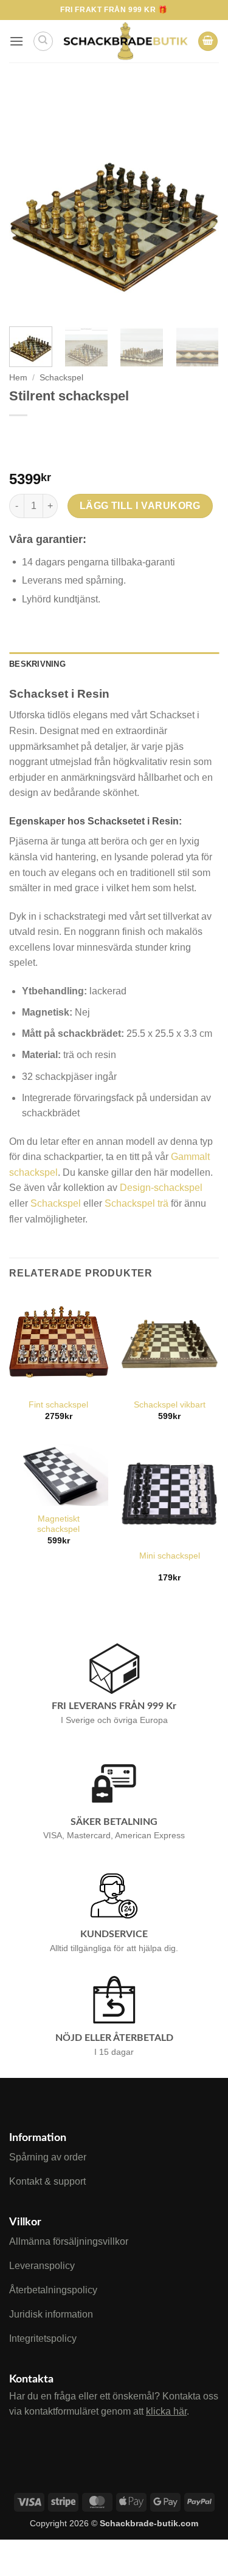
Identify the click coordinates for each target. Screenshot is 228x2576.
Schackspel (61, 378)
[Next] (199, 210)
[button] (16, 41)
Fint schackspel (58, 1405)
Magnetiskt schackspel (58, 1524)
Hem (18, 378)
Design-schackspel (161, 1188)
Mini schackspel (170, 1556)
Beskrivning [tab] (37, 664)
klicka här (166, 2411)
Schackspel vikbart (170, 1405)
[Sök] (43, 41)
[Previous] (29, 210)
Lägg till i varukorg (140, 506)
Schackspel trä (136, 1203)
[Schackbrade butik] (126, 41)
